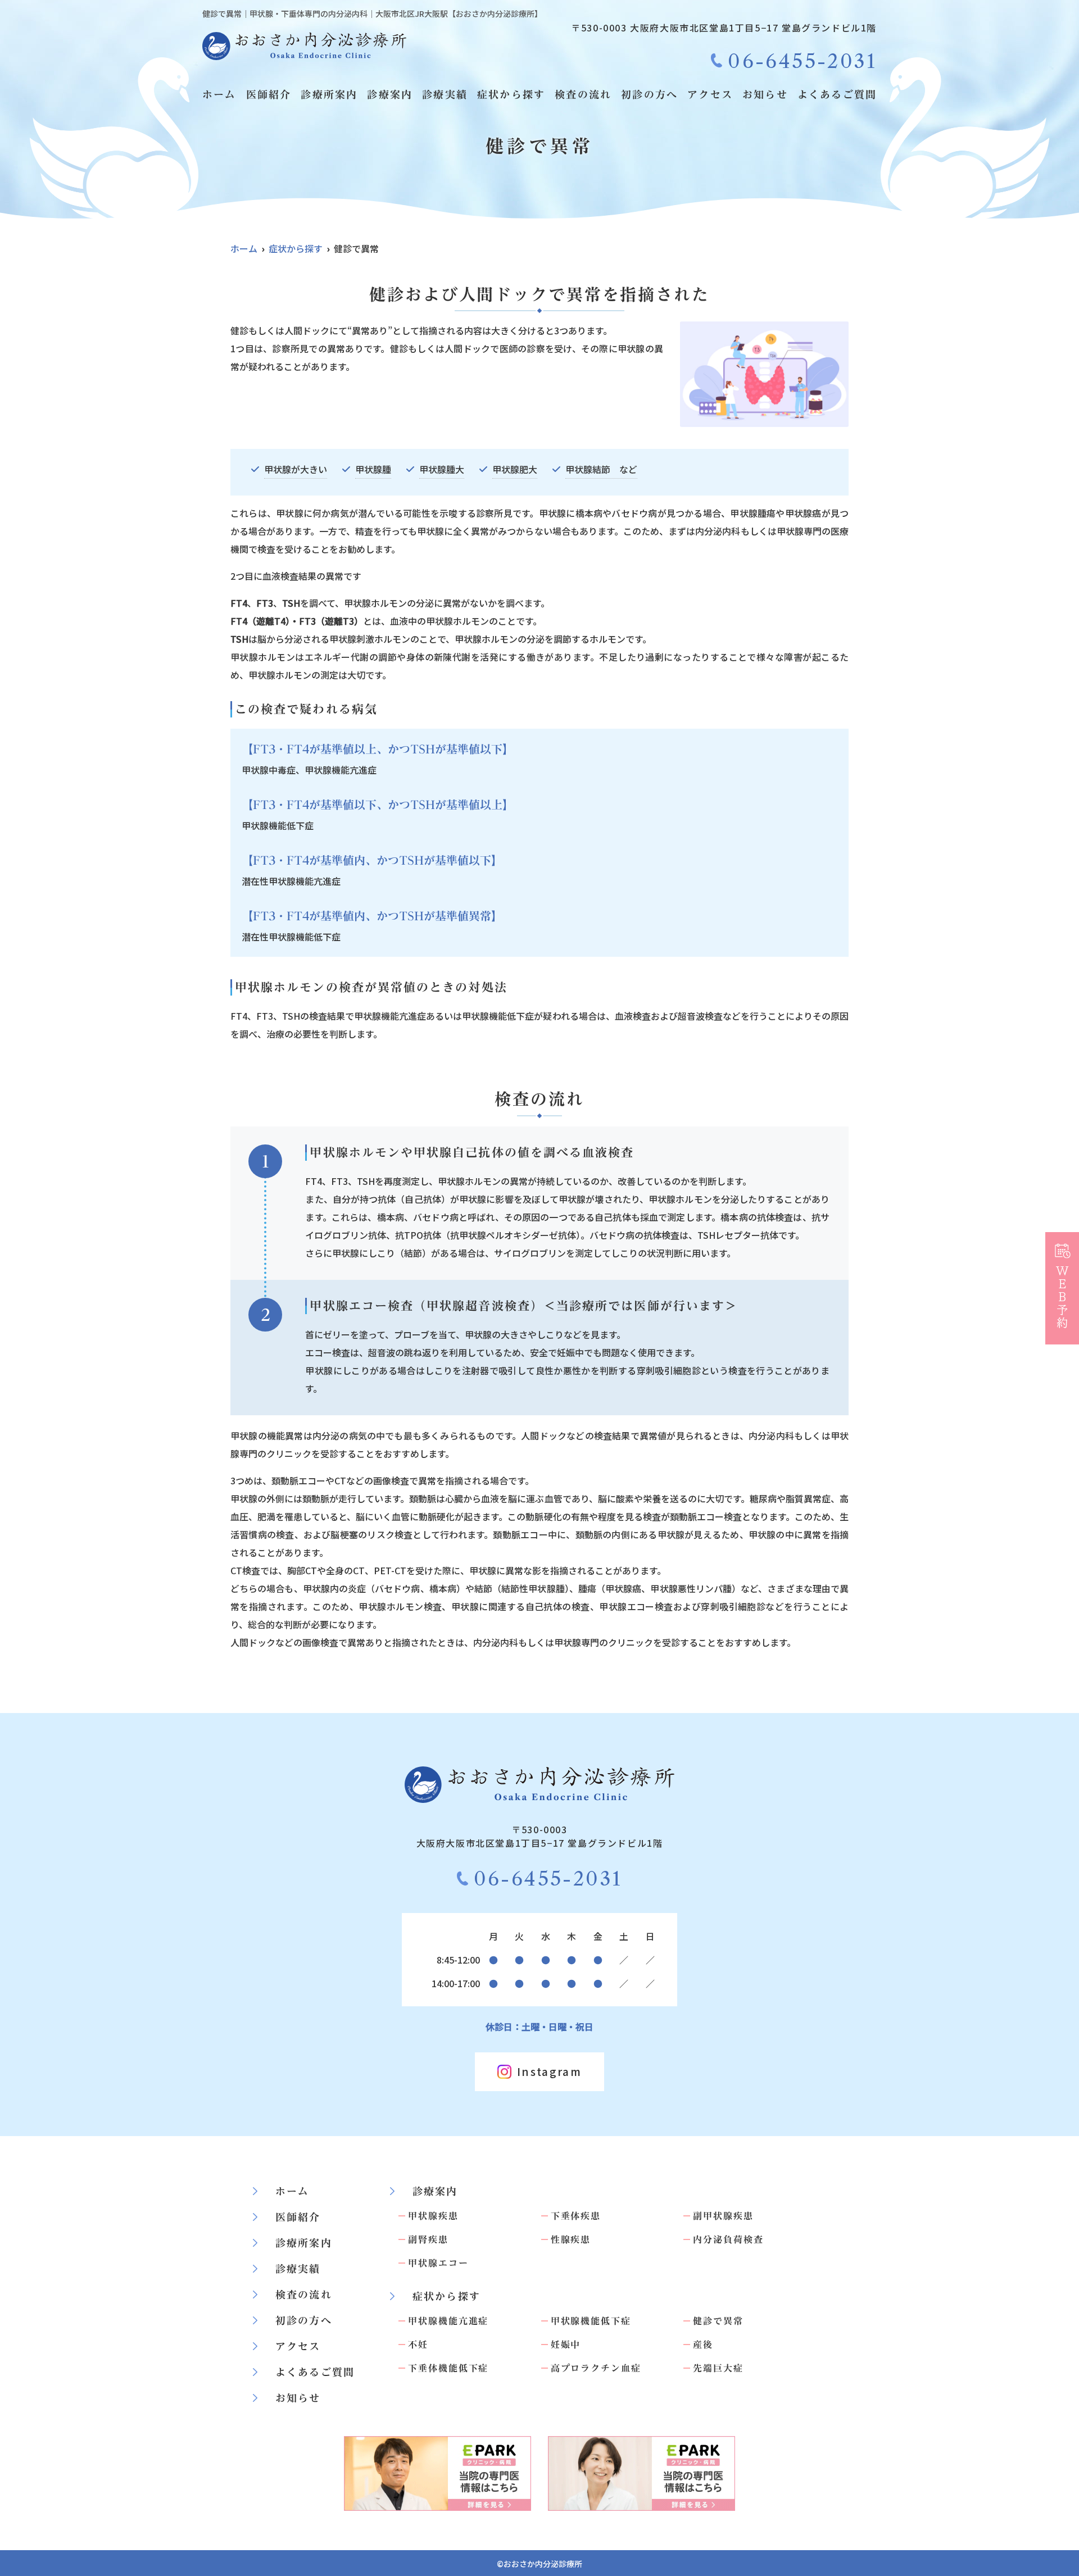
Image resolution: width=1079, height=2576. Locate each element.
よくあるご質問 (837, 94)
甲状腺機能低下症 (591, 2321)
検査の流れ (583, 94)
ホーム (219, 94)
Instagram (549, 2071)
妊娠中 (566, 2345)
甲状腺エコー (438, 2263)
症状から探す (511, 94)
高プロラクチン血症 (596, 2368)
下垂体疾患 (576, 2216)
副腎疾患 (428, 2239)
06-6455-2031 (548, 1879)
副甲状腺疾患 (723, 2216)
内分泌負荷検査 (728, 2239)
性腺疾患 (571, 2239)
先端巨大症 (718, 2368)
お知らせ (765, 94)
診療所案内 (329, 94)
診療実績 (445, 94)
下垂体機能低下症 (448, 2368)
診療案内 (390, 94)
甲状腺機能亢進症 (448, 2321)
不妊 (418, 2345)
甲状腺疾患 (433, 2216)
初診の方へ (649, 94)
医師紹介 (269, 94)
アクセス (710, 94)
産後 (703, 2345)
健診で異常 (718, 2321)
